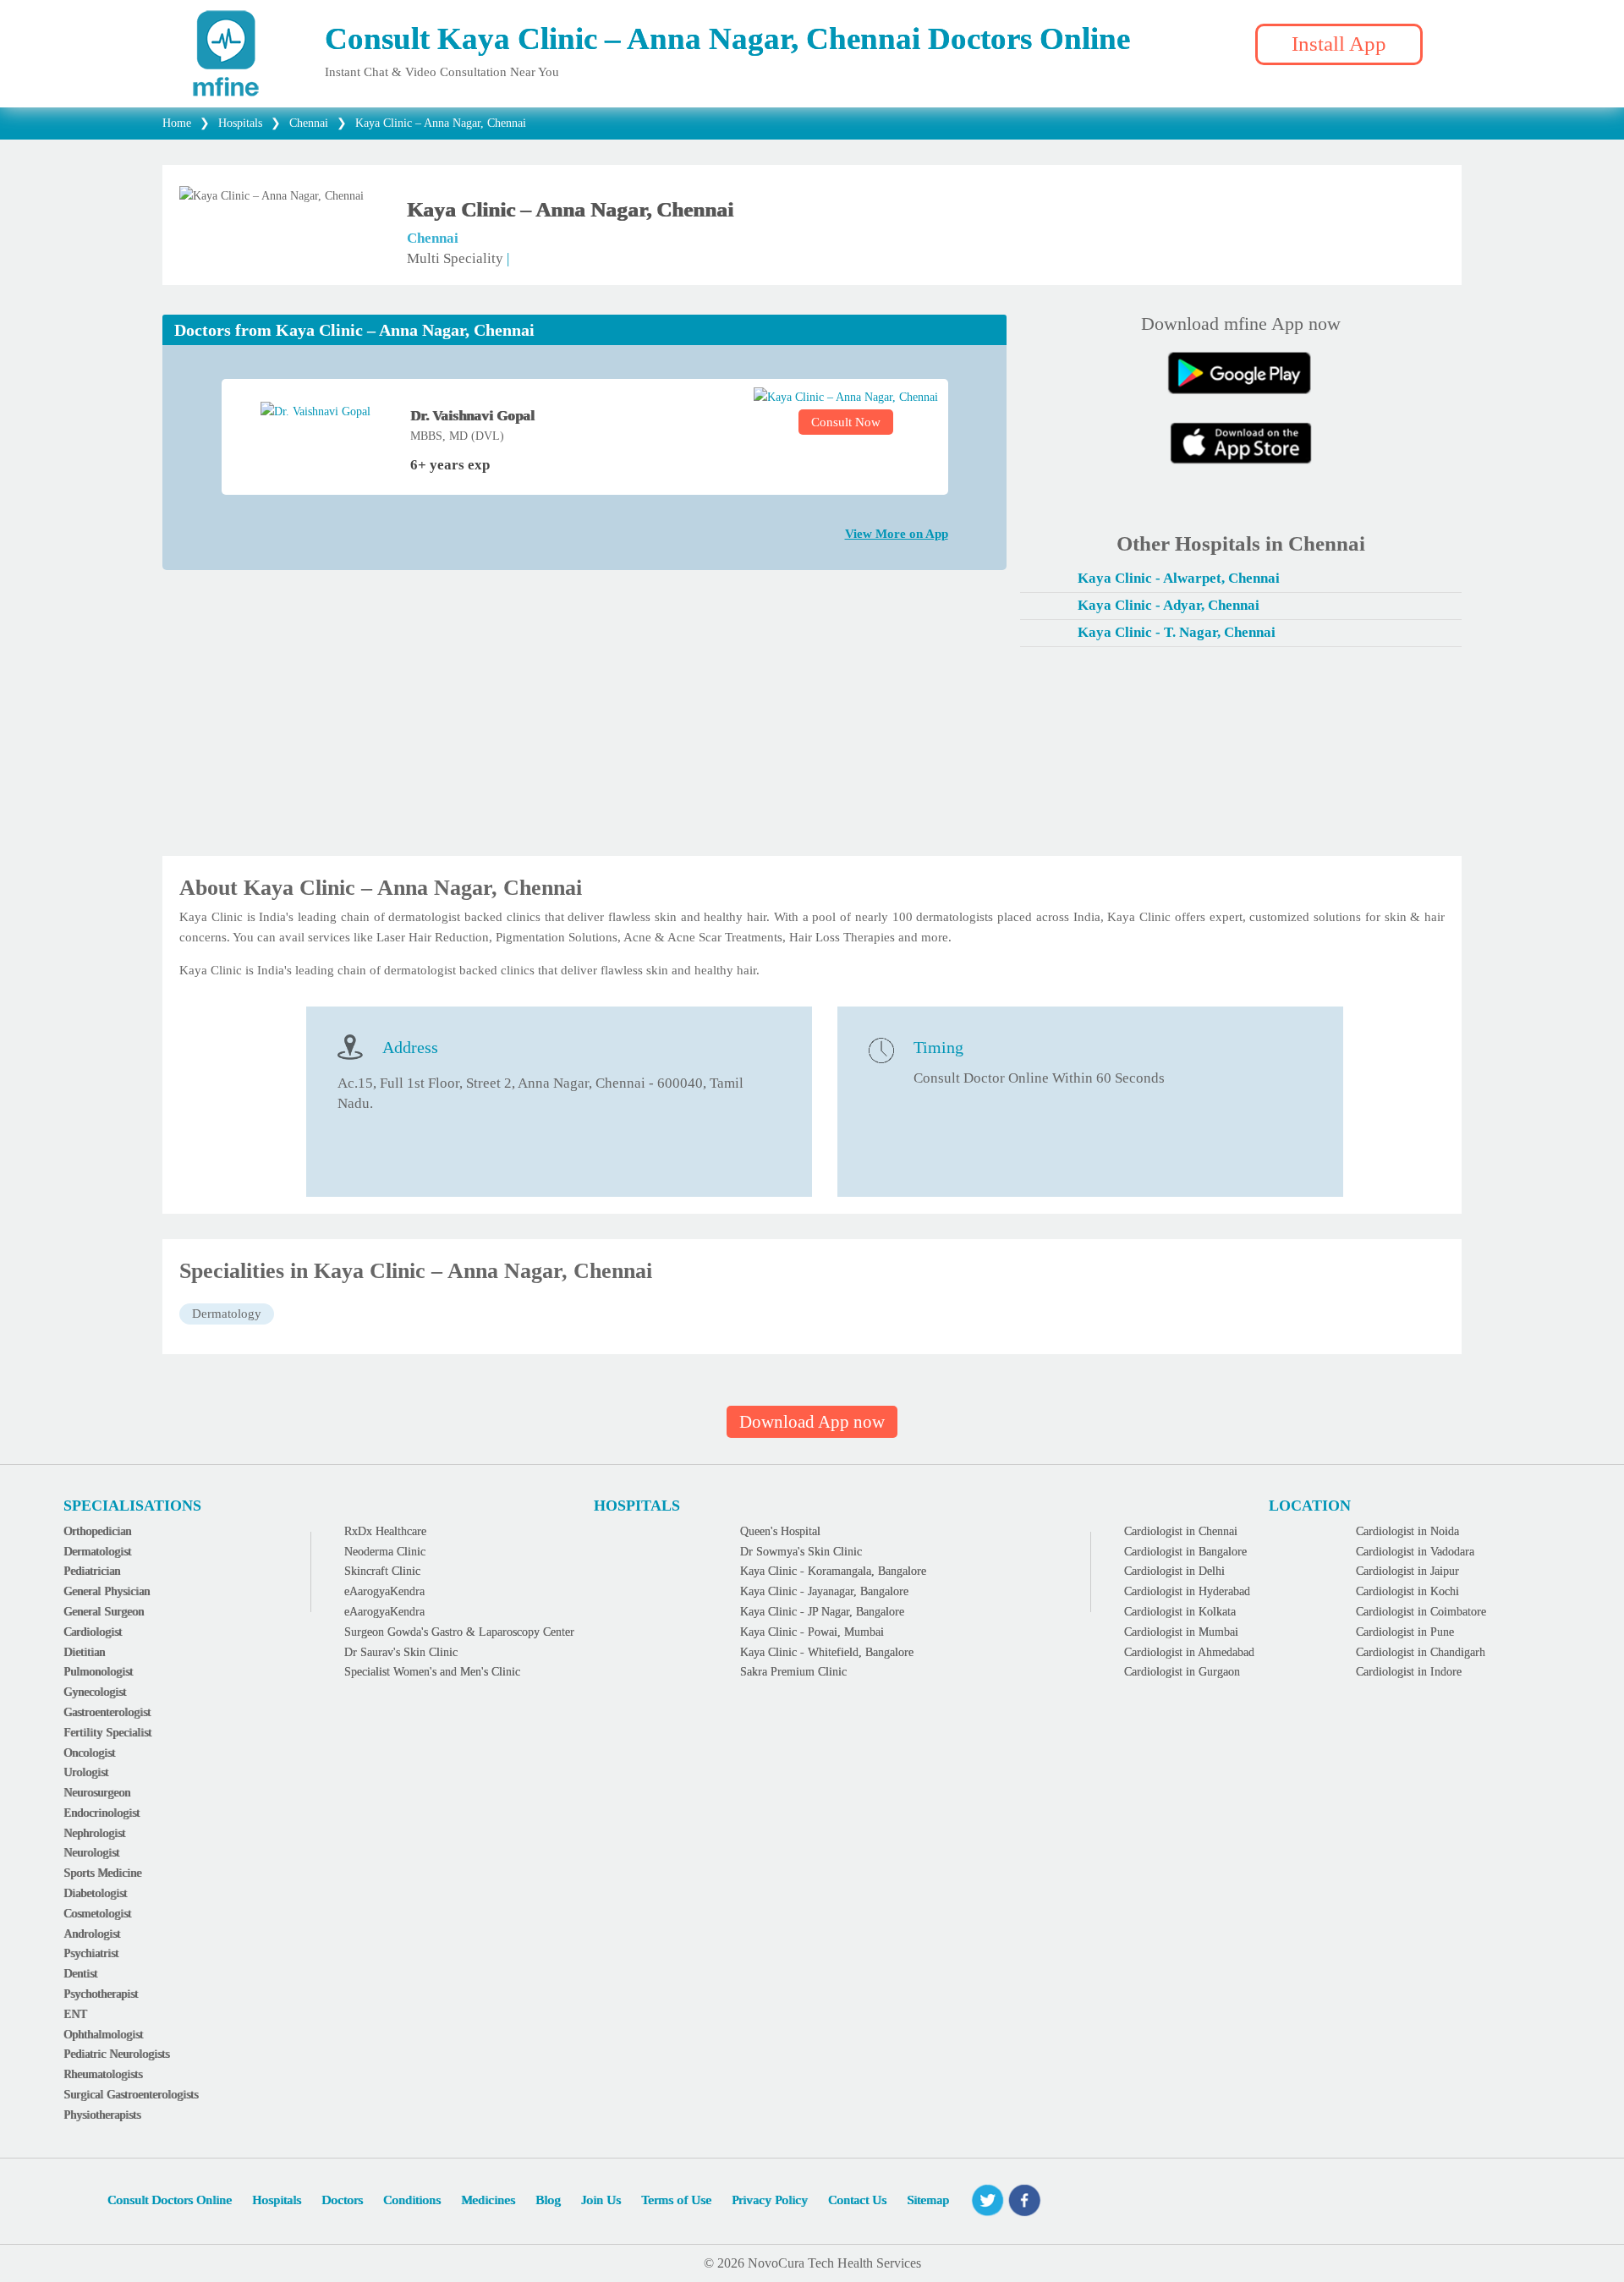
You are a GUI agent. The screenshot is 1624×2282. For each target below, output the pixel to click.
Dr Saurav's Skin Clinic (401, 1652)
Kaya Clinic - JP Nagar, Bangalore (822, 1612)
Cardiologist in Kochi (1407, 1591)
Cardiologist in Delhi (1174, 1571)
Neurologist (91, 1853)
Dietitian (84, 1652)
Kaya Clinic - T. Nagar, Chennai (1177, 632)
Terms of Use (676, 2200)
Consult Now (846, 422)
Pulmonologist (98, 1672)
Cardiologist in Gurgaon (1182, 1672)
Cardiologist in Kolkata (1180, 1612)
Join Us (601, 2200)
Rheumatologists (103, 2074)
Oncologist (89, 1753)
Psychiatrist (91, 1953)
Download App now (812, 1422)
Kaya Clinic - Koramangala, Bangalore (833, 1571)
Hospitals (277, 2200)
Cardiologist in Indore (1409, 1672)
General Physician (107, 1591)
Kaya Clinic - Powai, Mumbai (812, 1632)
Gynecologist (95, 1692)
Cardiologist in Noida (1407, 1531)
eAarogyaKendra (384, 1591)
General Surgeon (104, 1612)
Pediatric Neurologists (116, 2054)
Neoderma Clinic (385, 1552)
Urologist (86, 1772)
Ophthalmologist (103, 2035)
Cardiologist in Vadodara (1415, 1552)
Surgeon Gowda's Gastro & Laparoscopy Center (459, 1632)
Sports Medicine (102, 1873)
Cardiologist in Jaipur (1407, 1571)
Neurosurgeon (97, 1793)
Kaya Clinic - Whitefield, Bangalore (827, 1652)
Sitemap (928, 2200)
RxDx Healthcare (385, 1531)
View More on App (897, 534)
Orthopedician (97, 1531)
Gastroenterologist (107, 1712)
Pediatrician (92, 1571)
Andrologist (92, 1934)
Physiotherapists (102, 2115)
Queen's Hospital (780, 1531)
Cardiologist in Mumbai (1181, 1632)
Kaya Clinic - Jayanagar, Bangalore (824, 1591)
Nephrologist (94, 1833)
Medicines (488, 2200)
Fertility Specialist (107, 1733)
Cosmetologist (97, 1914)
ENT (75, 2014)
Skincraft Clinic (382, 1571)
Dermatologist (97, 1552)
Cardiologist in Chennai (1181, 1531)
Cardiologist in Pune (1405, 1632)
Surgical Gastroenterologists (131, 2095)
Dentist (80, 1974)
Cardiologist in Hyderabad (1187, 1591)
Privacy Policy (770, 2200)
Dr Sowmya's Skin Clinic (801, 1552)
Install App (1339, 44)
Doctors (342, 2200)
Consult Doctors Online (170, 2200)
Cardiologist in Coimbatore (1421, 1612)
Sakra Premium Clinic (793, 1672)
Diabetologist (95, 1893)
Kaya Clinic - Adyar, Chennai (1169, 605)
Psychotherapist (101, 1994)
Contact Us (857, 2200)
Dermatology (227, 1314)
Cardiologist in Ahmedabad (1189, 1652)
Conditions (412, 2200)
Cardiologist (93, 1632)
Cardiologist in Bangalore (1185, 1552)
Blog (548, 2200)
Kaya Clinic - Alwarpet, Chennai (1179, 578)
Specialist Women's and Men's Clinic (432, 1672)
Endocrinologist (101, 1813)
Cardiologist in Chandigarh (1421, 1652)
